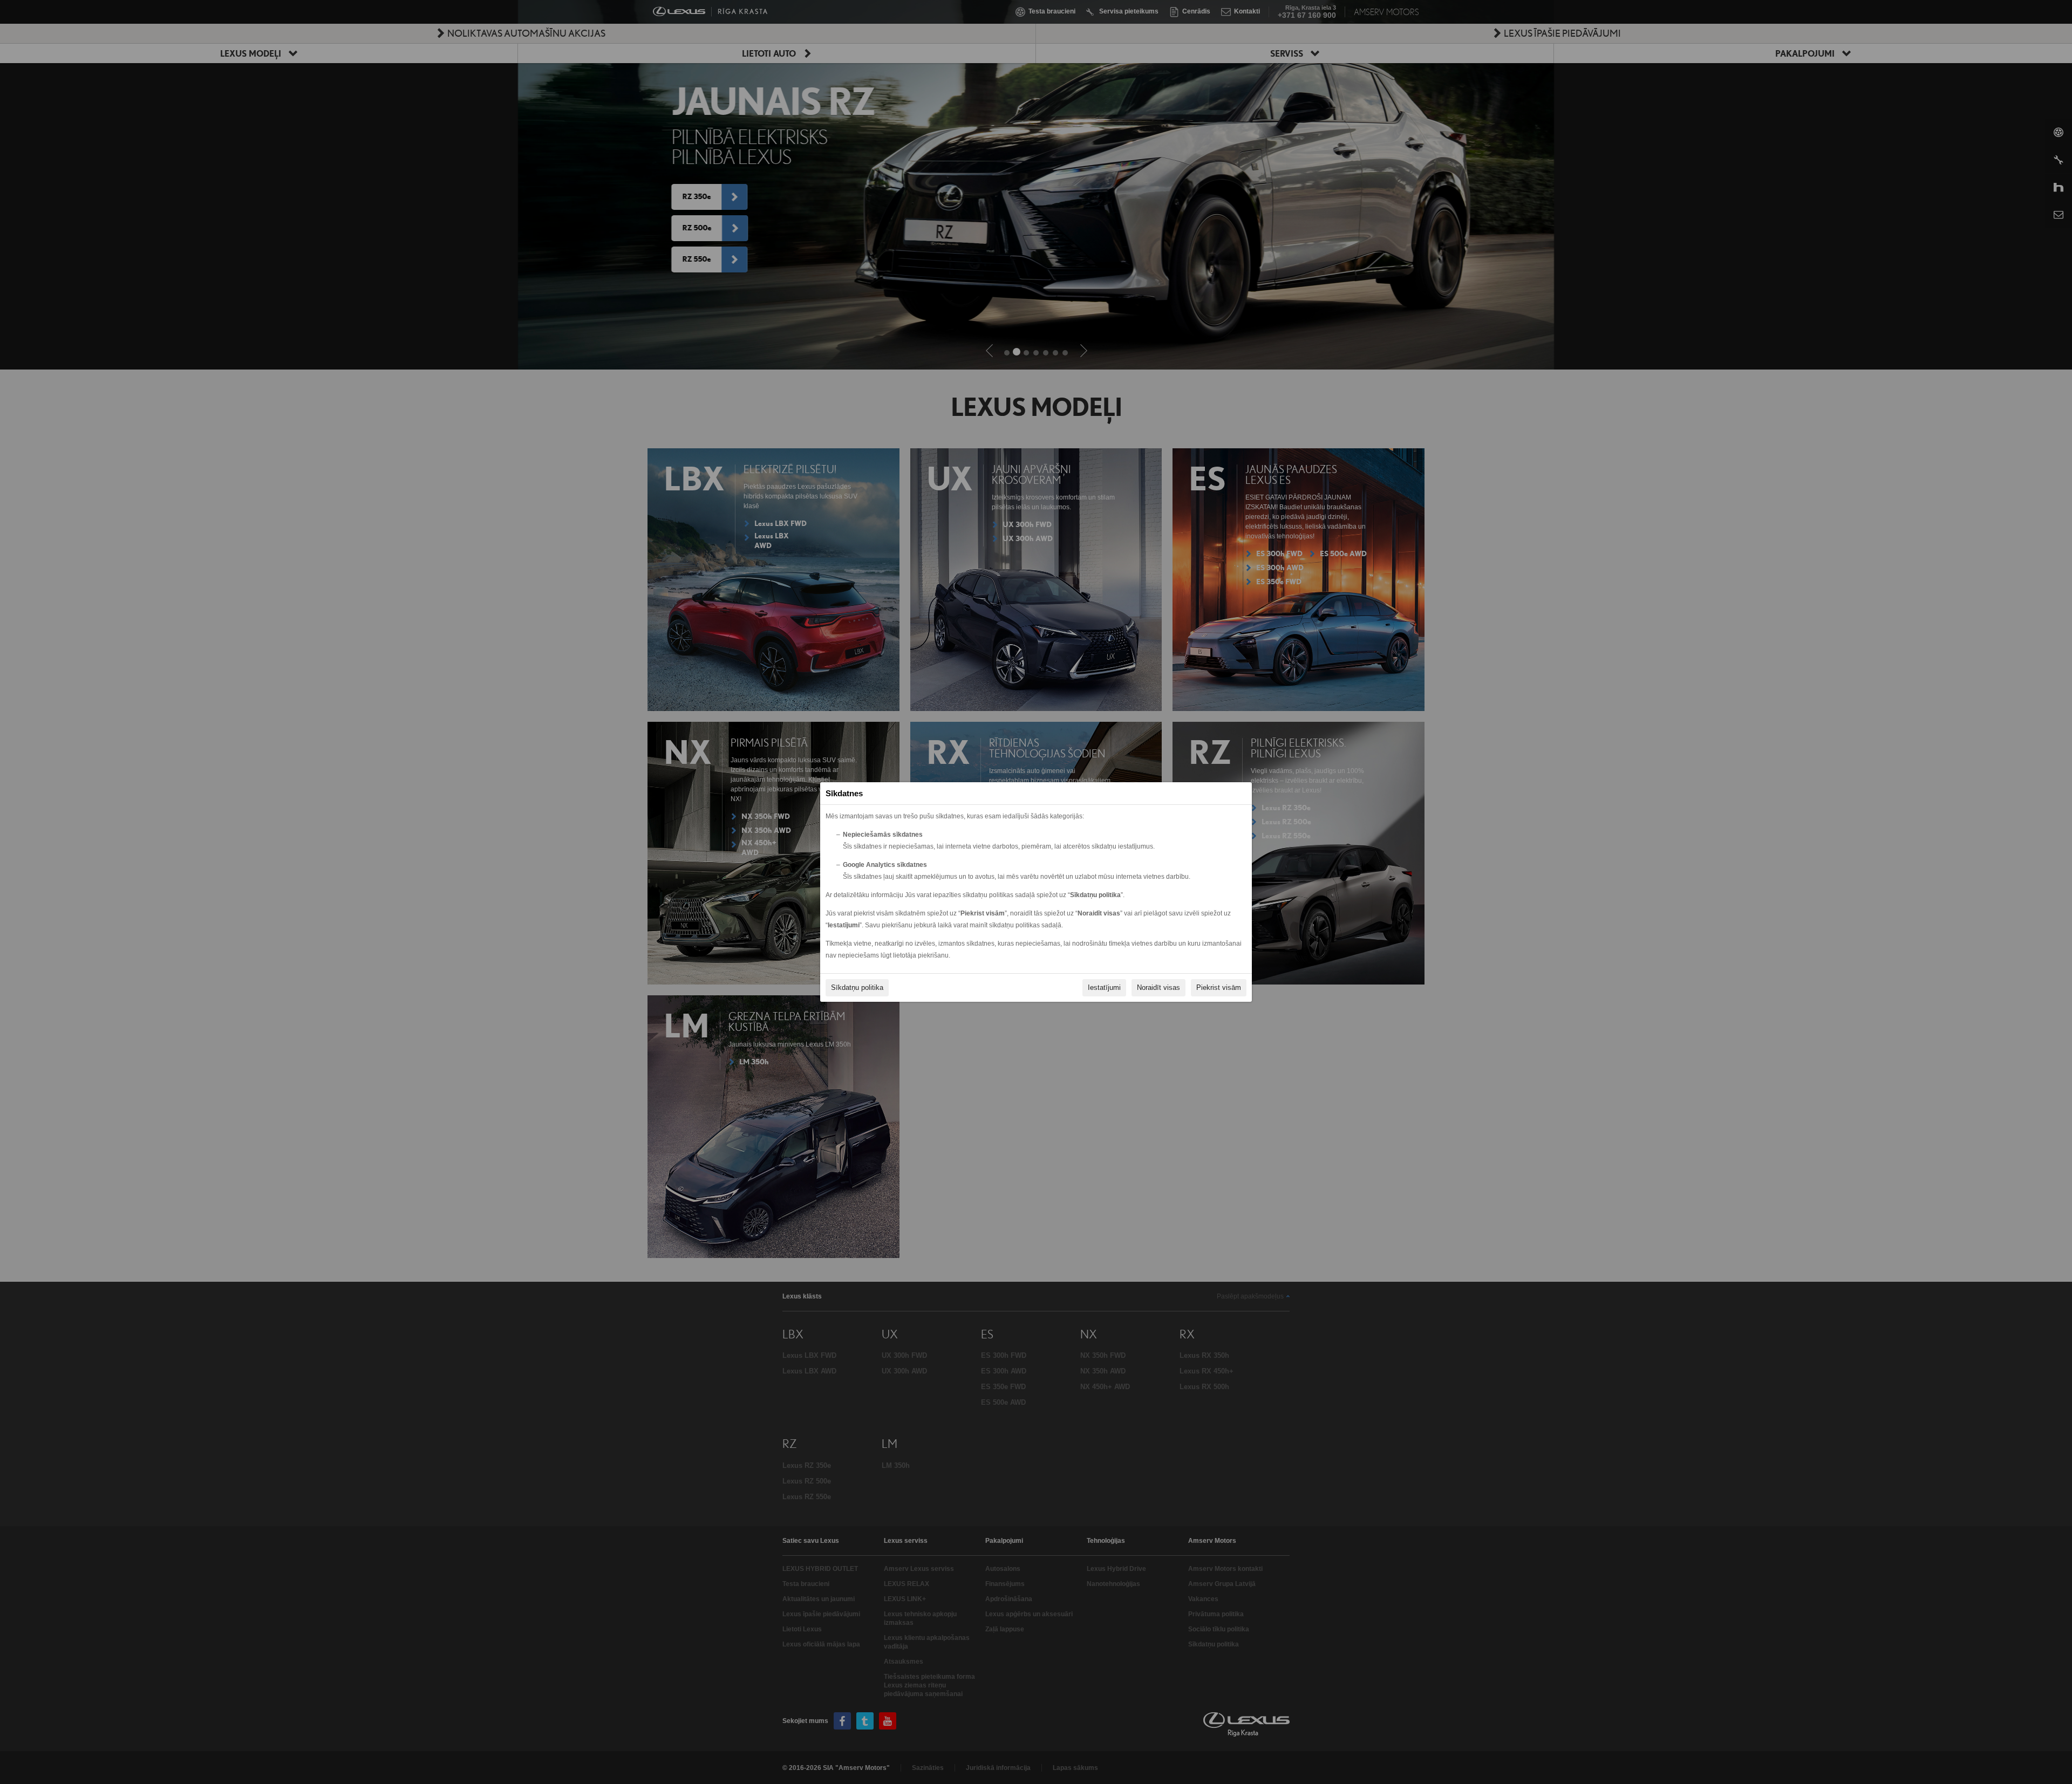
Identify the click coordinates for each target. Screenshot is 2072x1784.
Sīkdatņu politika (857, 987)
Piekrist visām (1219, 987)
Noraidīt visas (1158, 987)
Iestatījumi (1104, 987)
